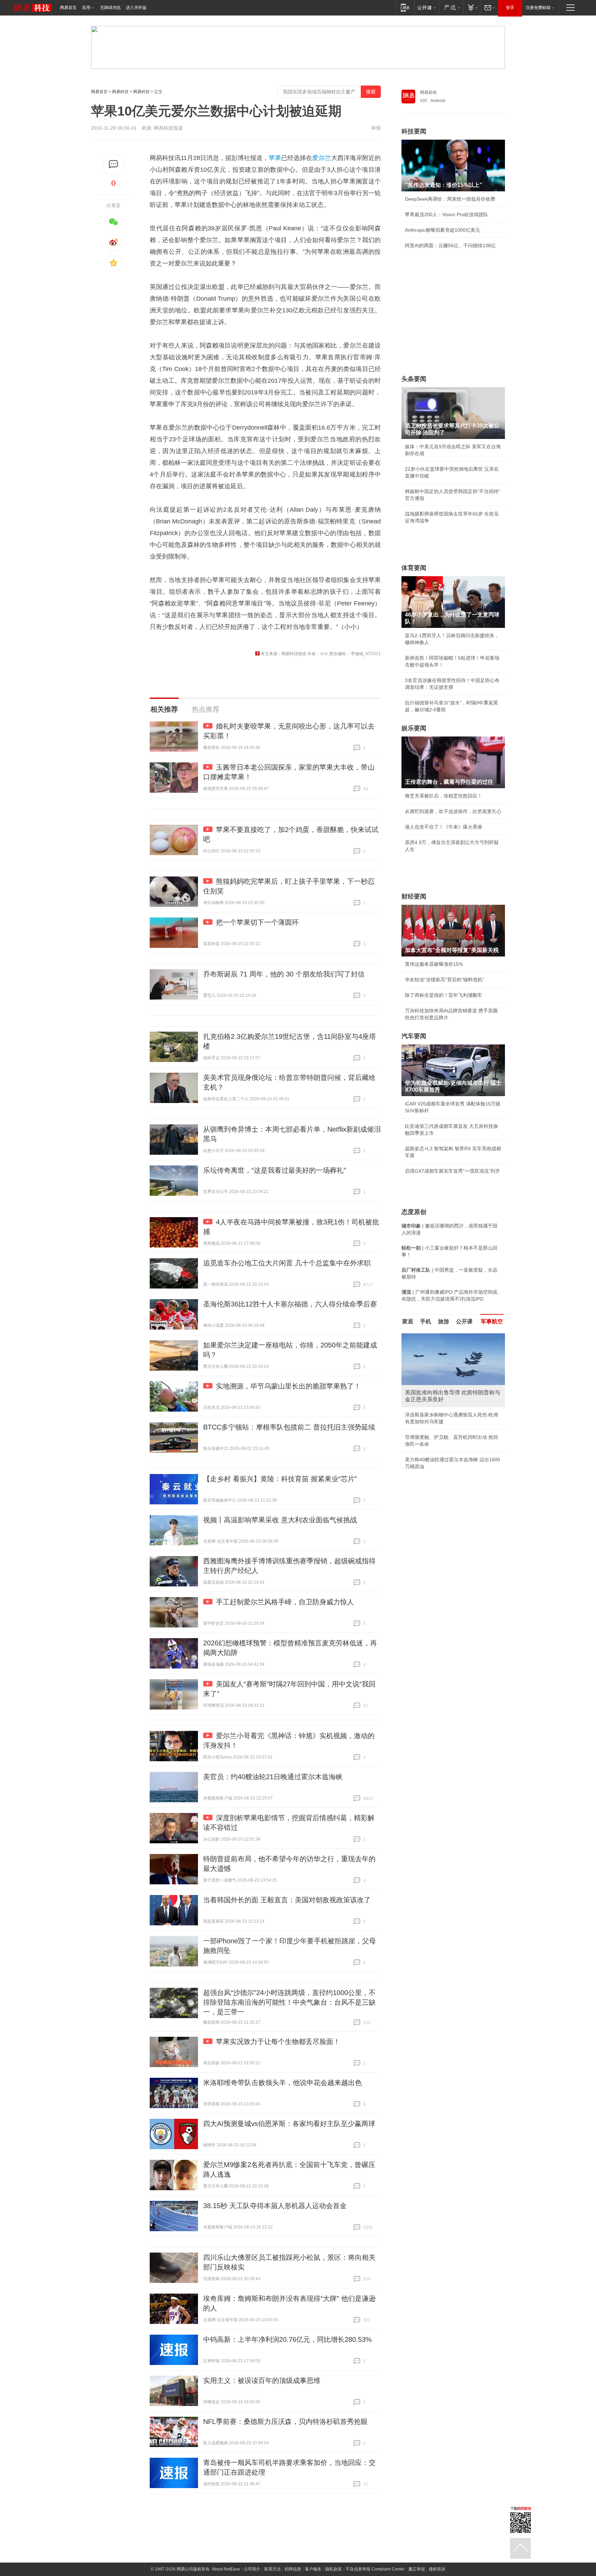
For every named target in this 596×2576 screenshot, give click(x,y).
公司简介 (252, 2569)
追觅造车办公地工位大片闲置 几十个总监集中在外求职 (287, 1263)
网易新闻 (428, 92)
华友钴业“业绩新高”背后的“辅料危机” (445, 980)
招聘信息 (293, 2569)
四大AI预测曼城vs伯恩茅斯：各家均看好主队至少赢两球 (289, 2124)
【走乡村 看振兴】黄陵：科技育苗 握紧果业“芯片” (280, 1479)
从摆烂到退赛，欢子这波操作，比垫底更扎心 (453, 811)
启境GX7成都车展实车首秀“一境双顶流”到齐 (453, 1171)
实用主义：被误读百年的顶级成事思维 (262, 2380)
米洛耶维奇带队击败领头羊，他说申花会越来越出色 (282, 2083)
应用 (86, 8)
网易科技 (120, 92)
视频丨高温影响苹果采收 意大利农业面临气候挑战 (280, 1520)
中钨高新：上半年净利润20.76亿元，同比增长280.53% (287, 2339)
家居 (408, 1321)
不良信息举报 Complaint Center (375, 2569)
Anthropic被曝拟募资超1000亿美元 (443, 230)
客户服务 (313, 2569)
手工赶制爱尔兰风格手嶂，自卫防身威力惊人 (285, 1602)
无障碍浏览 (110, 8)
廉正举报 (417, 2569)
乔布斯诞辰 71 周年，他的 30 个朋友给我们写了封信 (284, 974)
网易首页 (68, 8)
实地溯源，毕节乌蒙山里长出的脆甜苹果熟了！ (288, 1386)
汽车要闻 (414, 1036)
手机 (426, 1321)
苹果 (275, 158)
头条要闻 (414, 379)
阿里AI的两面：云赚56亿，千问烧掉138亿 (450, 245)
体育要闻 (414, 568)
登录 (510, 8)
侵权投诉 (437, 2569)
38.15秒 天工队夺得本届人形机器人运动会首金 (275, 2206)
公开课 (464, 1321)
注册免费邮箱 (538, 8)
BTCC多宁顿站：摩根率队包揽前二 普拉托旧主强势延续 (289, 1427)
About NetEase (226, 2569)
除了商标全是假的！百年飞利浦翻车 (444, 995)
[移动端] (405, 7)
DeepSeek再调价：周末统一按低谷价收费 (450, 199)
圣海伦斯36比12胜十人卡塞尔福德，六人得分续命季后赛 (290, 1304)
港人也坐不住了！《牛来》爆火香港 (444, 827)
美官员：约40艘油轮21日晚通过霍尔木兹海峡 (273, 1777)
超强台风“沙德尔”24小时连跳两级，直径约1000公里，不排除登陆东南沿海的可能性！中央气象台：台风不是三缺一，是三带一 (289, 2002)
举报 (376, 128)
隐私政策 (334, 2569)
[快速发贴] (114, 164)
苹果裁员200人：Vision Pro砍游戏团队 (447, 214)
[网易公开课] (426, 7)
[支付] (472, 7)
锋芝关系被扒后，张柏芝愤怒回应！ (444, 796)
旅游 (444, 1321)
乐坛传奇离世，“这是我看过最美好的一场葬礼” (275, 1170)
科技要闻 (414, 131)
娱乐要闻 (414, 728)
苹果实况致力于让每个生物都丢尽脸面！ (278, 2042)
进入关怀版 (136, 8)
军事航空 (492, 1321)
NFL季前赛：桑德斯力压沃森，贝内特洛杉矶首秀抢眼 (285, 2422)
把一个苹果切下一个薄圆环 (257, 922)
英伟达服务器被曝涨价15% (434, 964)
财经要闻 (414, 896)
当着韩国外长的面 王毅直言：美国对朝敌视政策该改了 (287, 1900)
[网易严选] (451, 7)
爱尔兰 (321, 158)
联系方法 (272, 2569)
